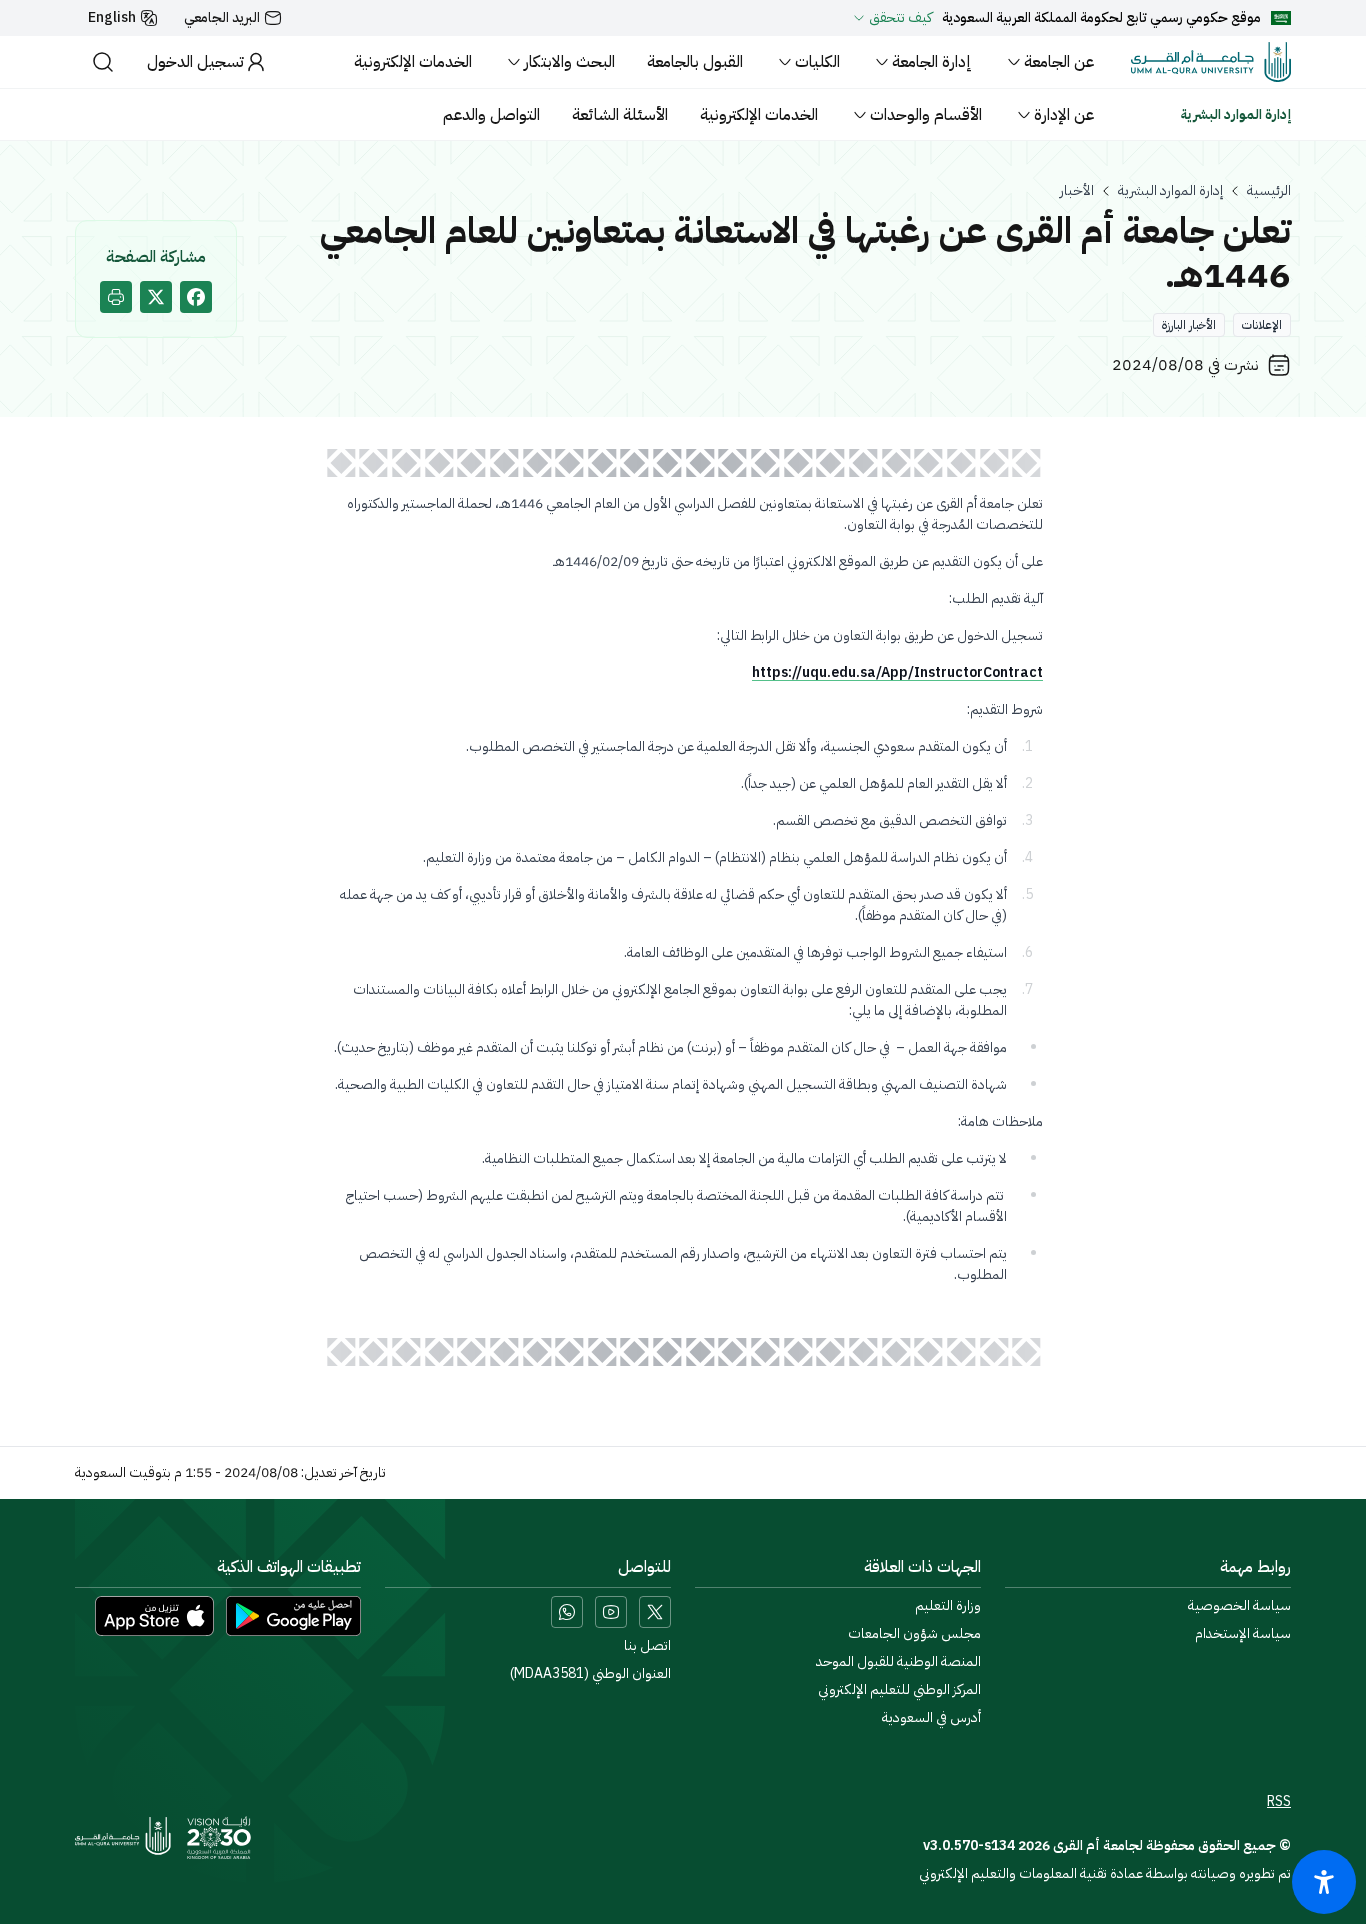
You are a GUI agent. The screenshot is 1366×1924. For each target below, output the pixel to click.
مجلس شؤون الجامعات (914, 1634)
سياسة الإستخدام (1243, 1634)
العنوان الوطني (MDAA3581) (590, 1674)
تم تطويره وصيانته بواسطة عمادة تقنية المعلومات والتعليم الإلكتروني (1105, 1873)
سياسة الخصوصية (1239, 1606)
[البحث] (103, 62)
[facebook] (196, 297)
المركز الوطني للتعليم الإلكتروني (899, 1690)
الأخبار (1077, 191)
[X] (655, 1612)
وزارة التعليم (948, 1606)
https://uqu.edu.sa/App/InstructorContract (897, 672)
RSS (1279, 1802)
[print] (116, 297)
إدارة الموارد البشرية (1170, 191)
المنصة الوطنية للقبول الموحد (898, 1662)
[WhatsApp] (567, 1612)
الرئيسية (1269, 191)
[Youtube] (611, 1612)
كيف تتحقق (900, 18)
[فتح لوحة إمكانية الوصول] (1324, 1882)
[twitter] (156, 297)
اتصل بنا (647, 1646)
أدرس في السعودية (931, 1718)
